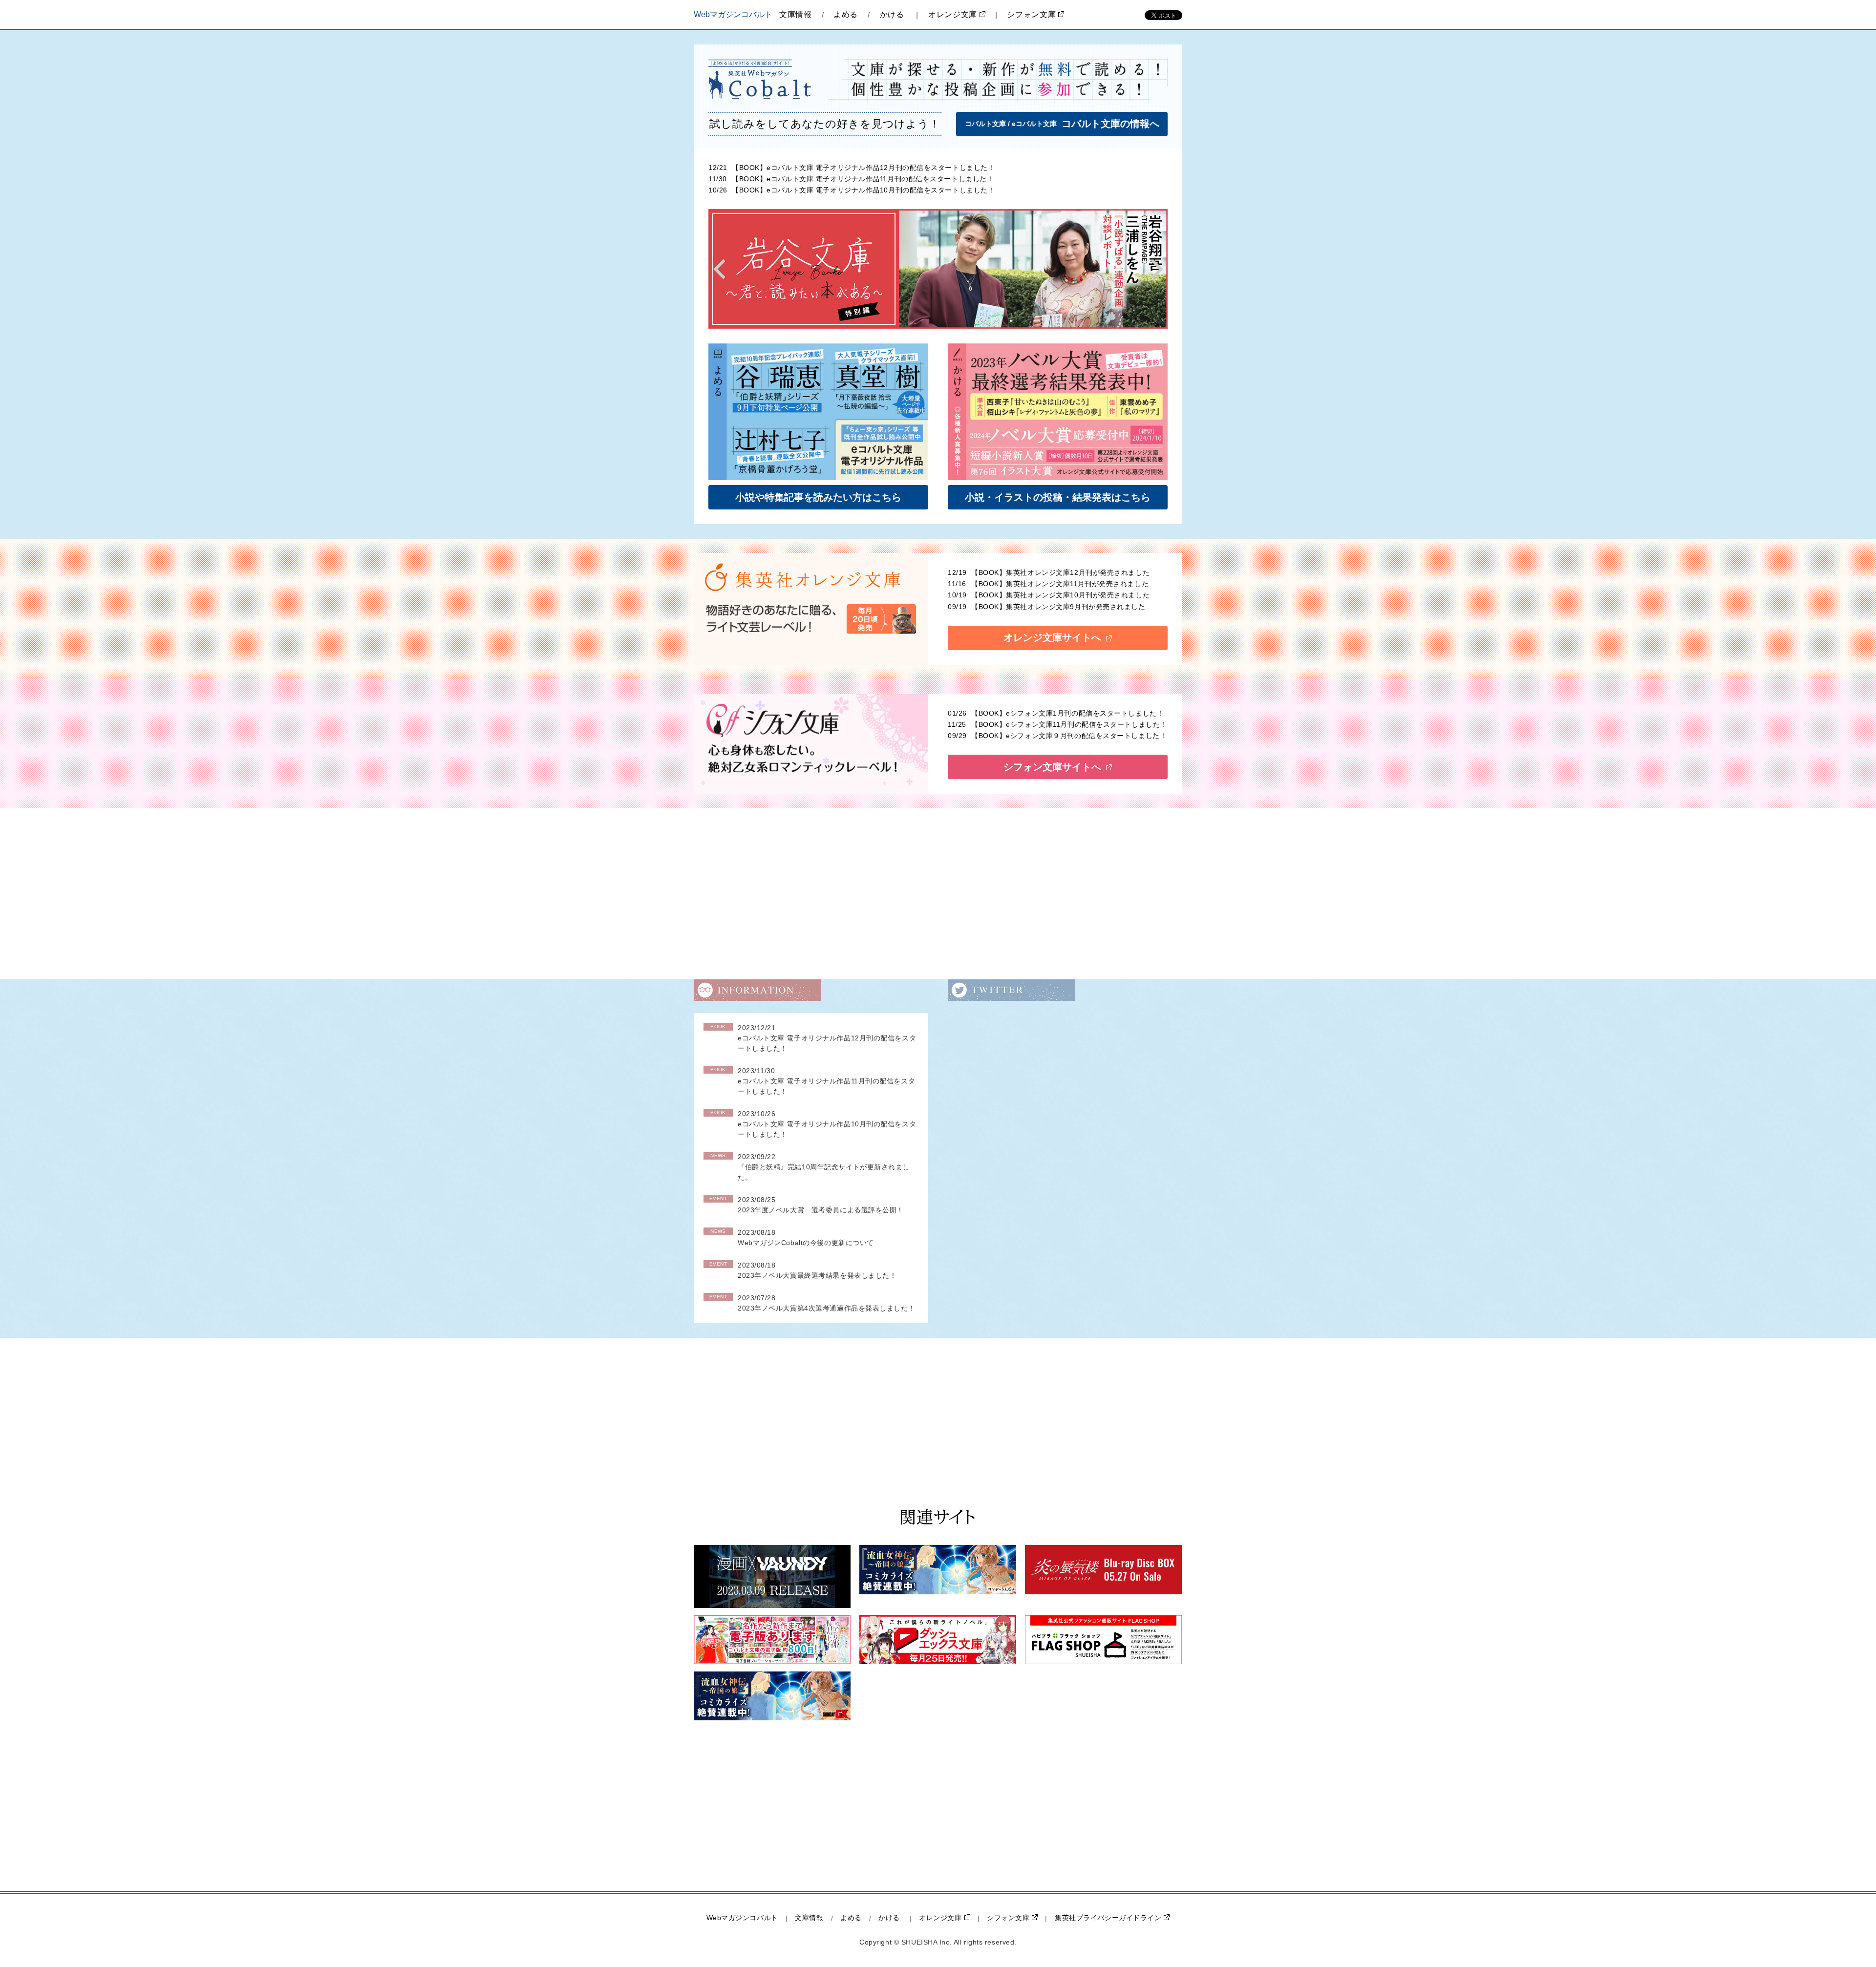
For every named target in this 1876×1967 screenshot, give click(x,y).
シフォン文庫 (1031, 14)
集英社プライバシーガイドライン (1108, 1918)
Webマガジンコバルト (742, 1918)
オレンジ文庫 (953, 14)
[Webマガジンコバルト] (761, 79)
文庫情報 (796, 14)
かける (892, 14)
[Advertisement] (938, 894)
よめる (846, 14)
